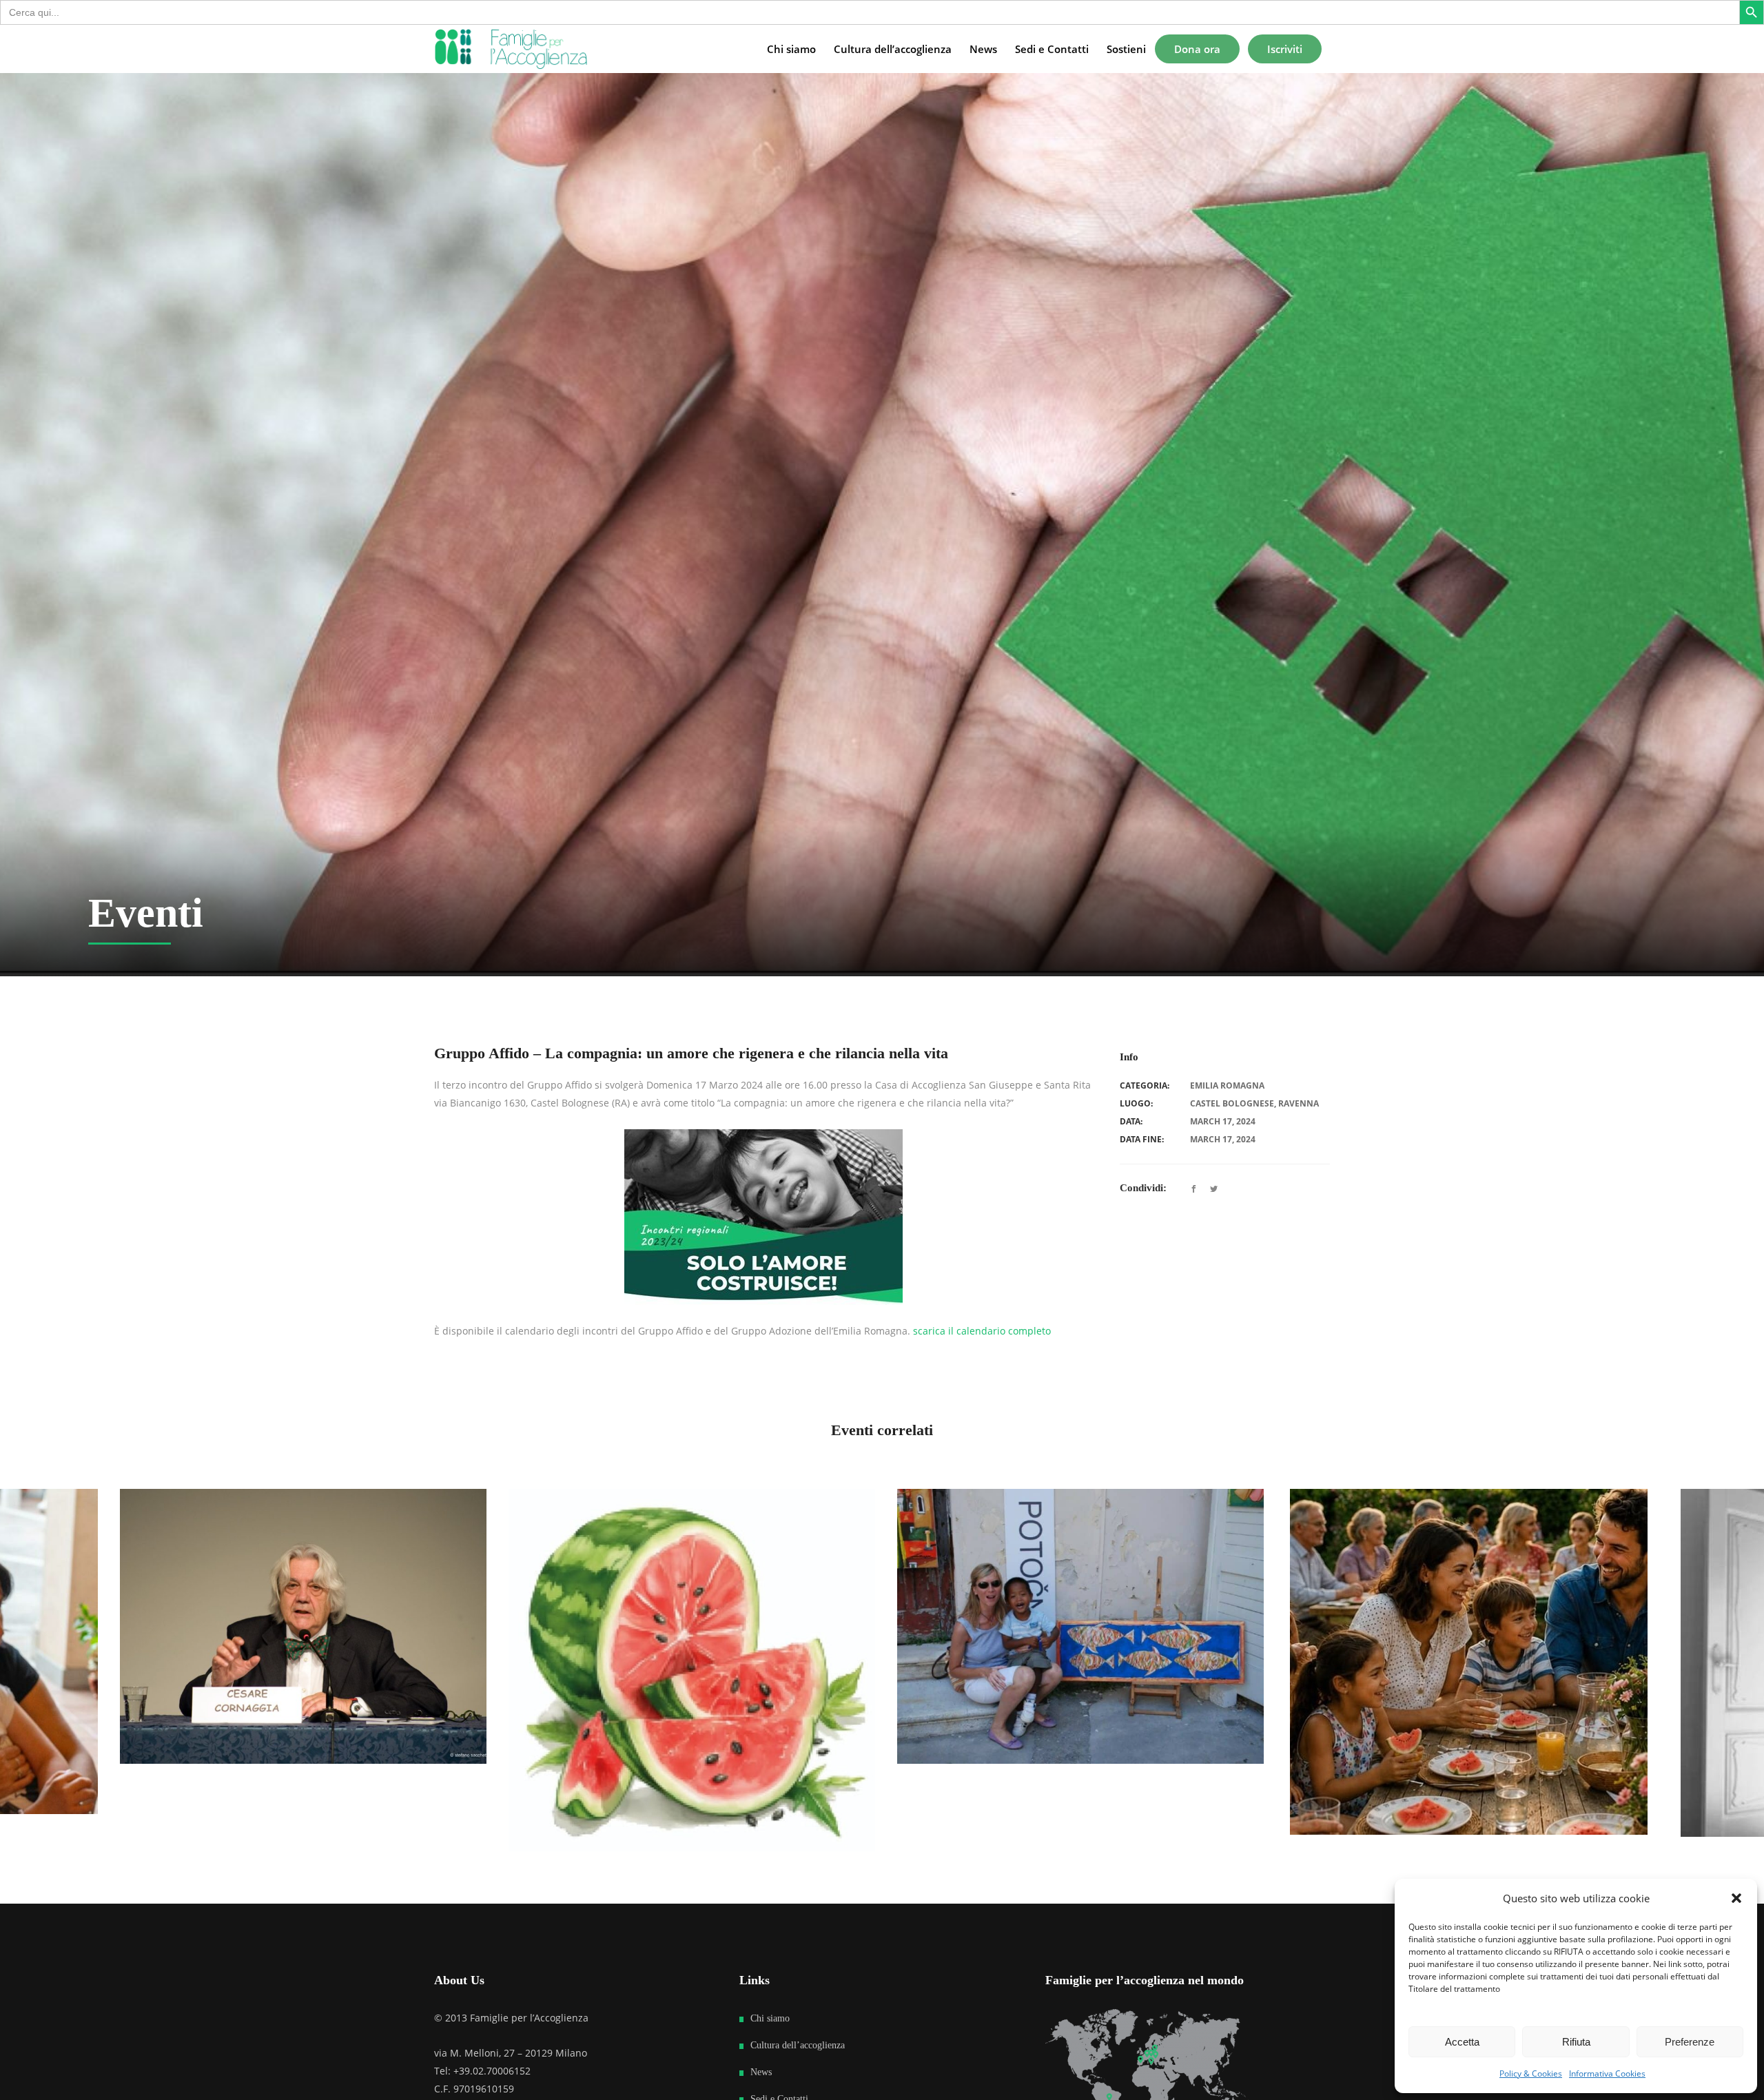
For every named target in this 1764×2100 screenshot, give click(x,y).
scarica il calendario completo (982, 1331)
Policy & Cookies (1531, 2073)
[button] (1736, 1898)
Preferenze (1690, 2042)
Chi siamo (770, 2018)
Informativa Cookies (1607, 2073)
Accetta (1462, 2042)
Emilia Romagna (1227, 1085)
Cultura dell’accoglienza (798, 2045)
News (761, 2072)
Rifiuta (1576, 2042)
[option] (396, 1670)
